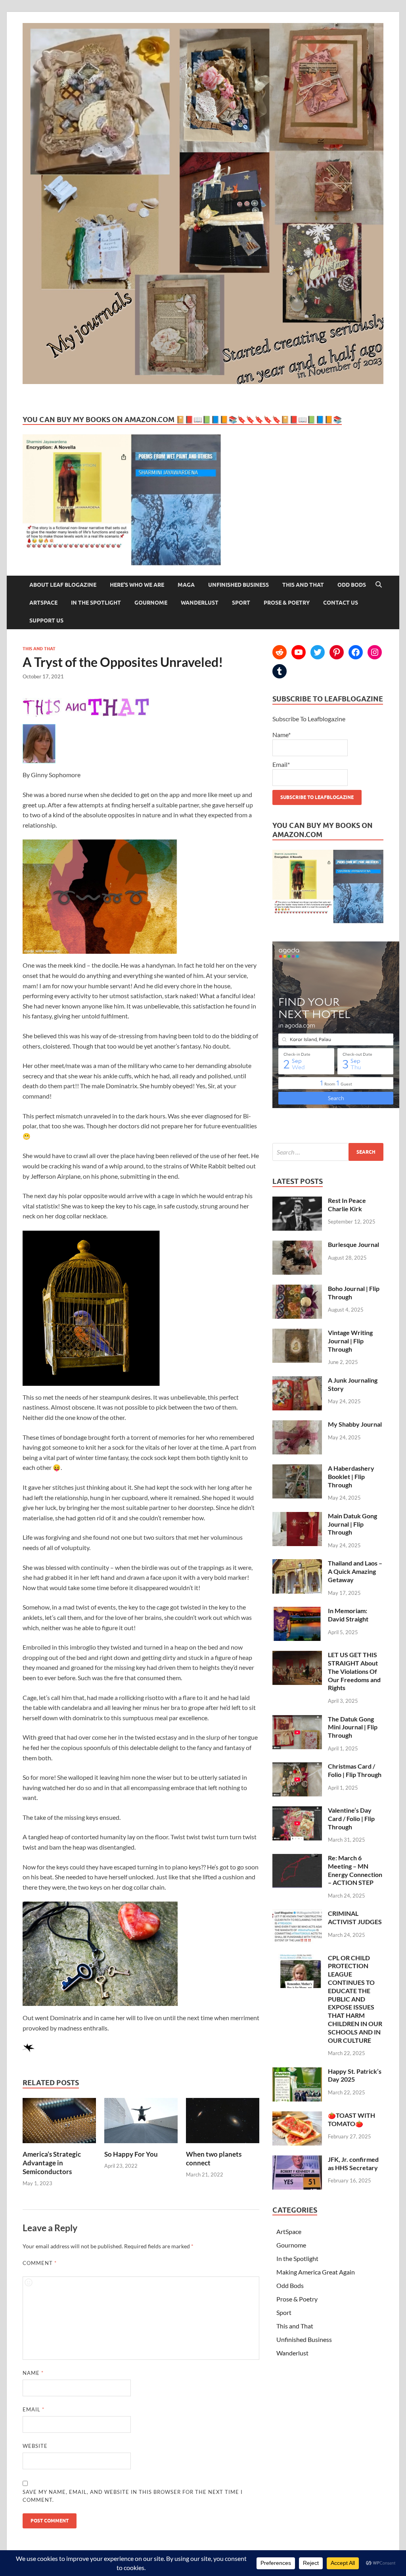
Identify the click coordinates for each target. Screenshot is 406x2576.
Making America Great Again (316, 2272)
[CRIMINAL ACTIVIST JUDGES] (297, 1914)
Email (34, 2409)
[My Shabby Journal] (297, 1425)
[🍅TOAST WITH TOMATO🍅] (297, 2116)
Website (35, 2446)
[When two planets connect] (223, 2145)
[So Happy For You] (141, 2145)
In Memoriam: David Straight (348, 1615)
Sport (241, 603)
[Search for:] (328, 1152)
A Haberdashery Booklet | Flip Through (351, 1476)
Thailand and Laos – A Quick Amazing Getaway (355, 1571)
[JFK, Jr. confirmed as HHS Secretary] (297, 2160)
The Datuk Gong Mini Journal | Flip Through (353, 1727)
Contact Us (341, 603)
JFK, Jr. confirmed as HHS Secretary (353, 2163)
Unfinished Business (238, 585)
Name (33, 2373)
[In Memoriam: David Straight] (297, 1611)
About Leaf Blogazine (63, 585)
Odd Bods (352, 585)
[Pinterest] (337, 652)
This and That (303, 585)
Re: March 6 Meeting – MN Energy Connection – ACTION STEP (355, 1870)
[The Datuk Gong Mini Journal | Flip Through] (297, 1720)
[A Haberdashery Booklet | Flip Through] (297, 1469)
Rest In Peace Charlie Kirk (347, 1204)
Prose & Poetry (287, 603)
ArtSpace (43, 603)
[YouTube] (299, 652)
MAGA (186, 585)
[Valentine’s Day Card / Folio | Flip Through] (297, 1811)
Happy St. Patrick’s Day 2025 (355, 2075)
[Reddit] (280, 652)
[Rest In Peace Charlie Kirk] (297, 1201)
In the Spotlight (96, 603)
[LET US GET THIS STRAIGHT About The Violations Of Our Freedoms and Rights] (297, 1655)
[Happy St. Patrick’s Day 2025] (297, 2072)
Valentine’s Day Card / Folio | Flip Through (351, 1818)
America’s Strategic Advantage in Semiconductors (52, 2163)
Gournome (151, 603)
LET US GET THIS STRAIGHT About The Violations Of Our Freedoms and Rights (354, 1671)
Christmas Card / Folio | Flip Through (355, 1770)
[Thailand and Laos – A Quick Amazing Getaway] (297, 1564)
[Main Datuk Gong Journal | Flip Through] (297, 1517)
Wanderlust (200, 603)
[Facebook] (356, 652)
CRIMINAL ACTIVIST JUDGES (355, 1917)
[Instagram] (375, 652)
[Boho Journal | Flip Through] (297, 1289)
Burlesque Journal (353, 1244)
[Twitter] (318, 652)
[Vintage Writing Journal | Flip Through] (297, 1333)
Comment (40, 2263)
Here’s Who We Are (137, 585)
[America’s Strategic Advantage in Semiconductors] (59, 2145)
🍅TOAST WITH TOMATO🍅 (351, 2119)
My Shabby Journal (355, 1424)
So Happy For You (131, 2154)
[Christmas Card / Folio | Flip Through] (297, 1767)
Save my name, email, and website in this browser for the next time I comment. (133, 2496)
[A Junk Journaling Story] (297, 1381)
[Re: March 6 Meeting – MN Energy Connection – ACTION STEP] (297, 1859)
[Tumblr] (280, 671)
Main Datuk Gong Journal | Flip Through (352, 1524)
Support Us (46, 620)
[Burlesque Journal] (297, 1245)
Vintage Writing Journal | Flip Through (350, 1341)
